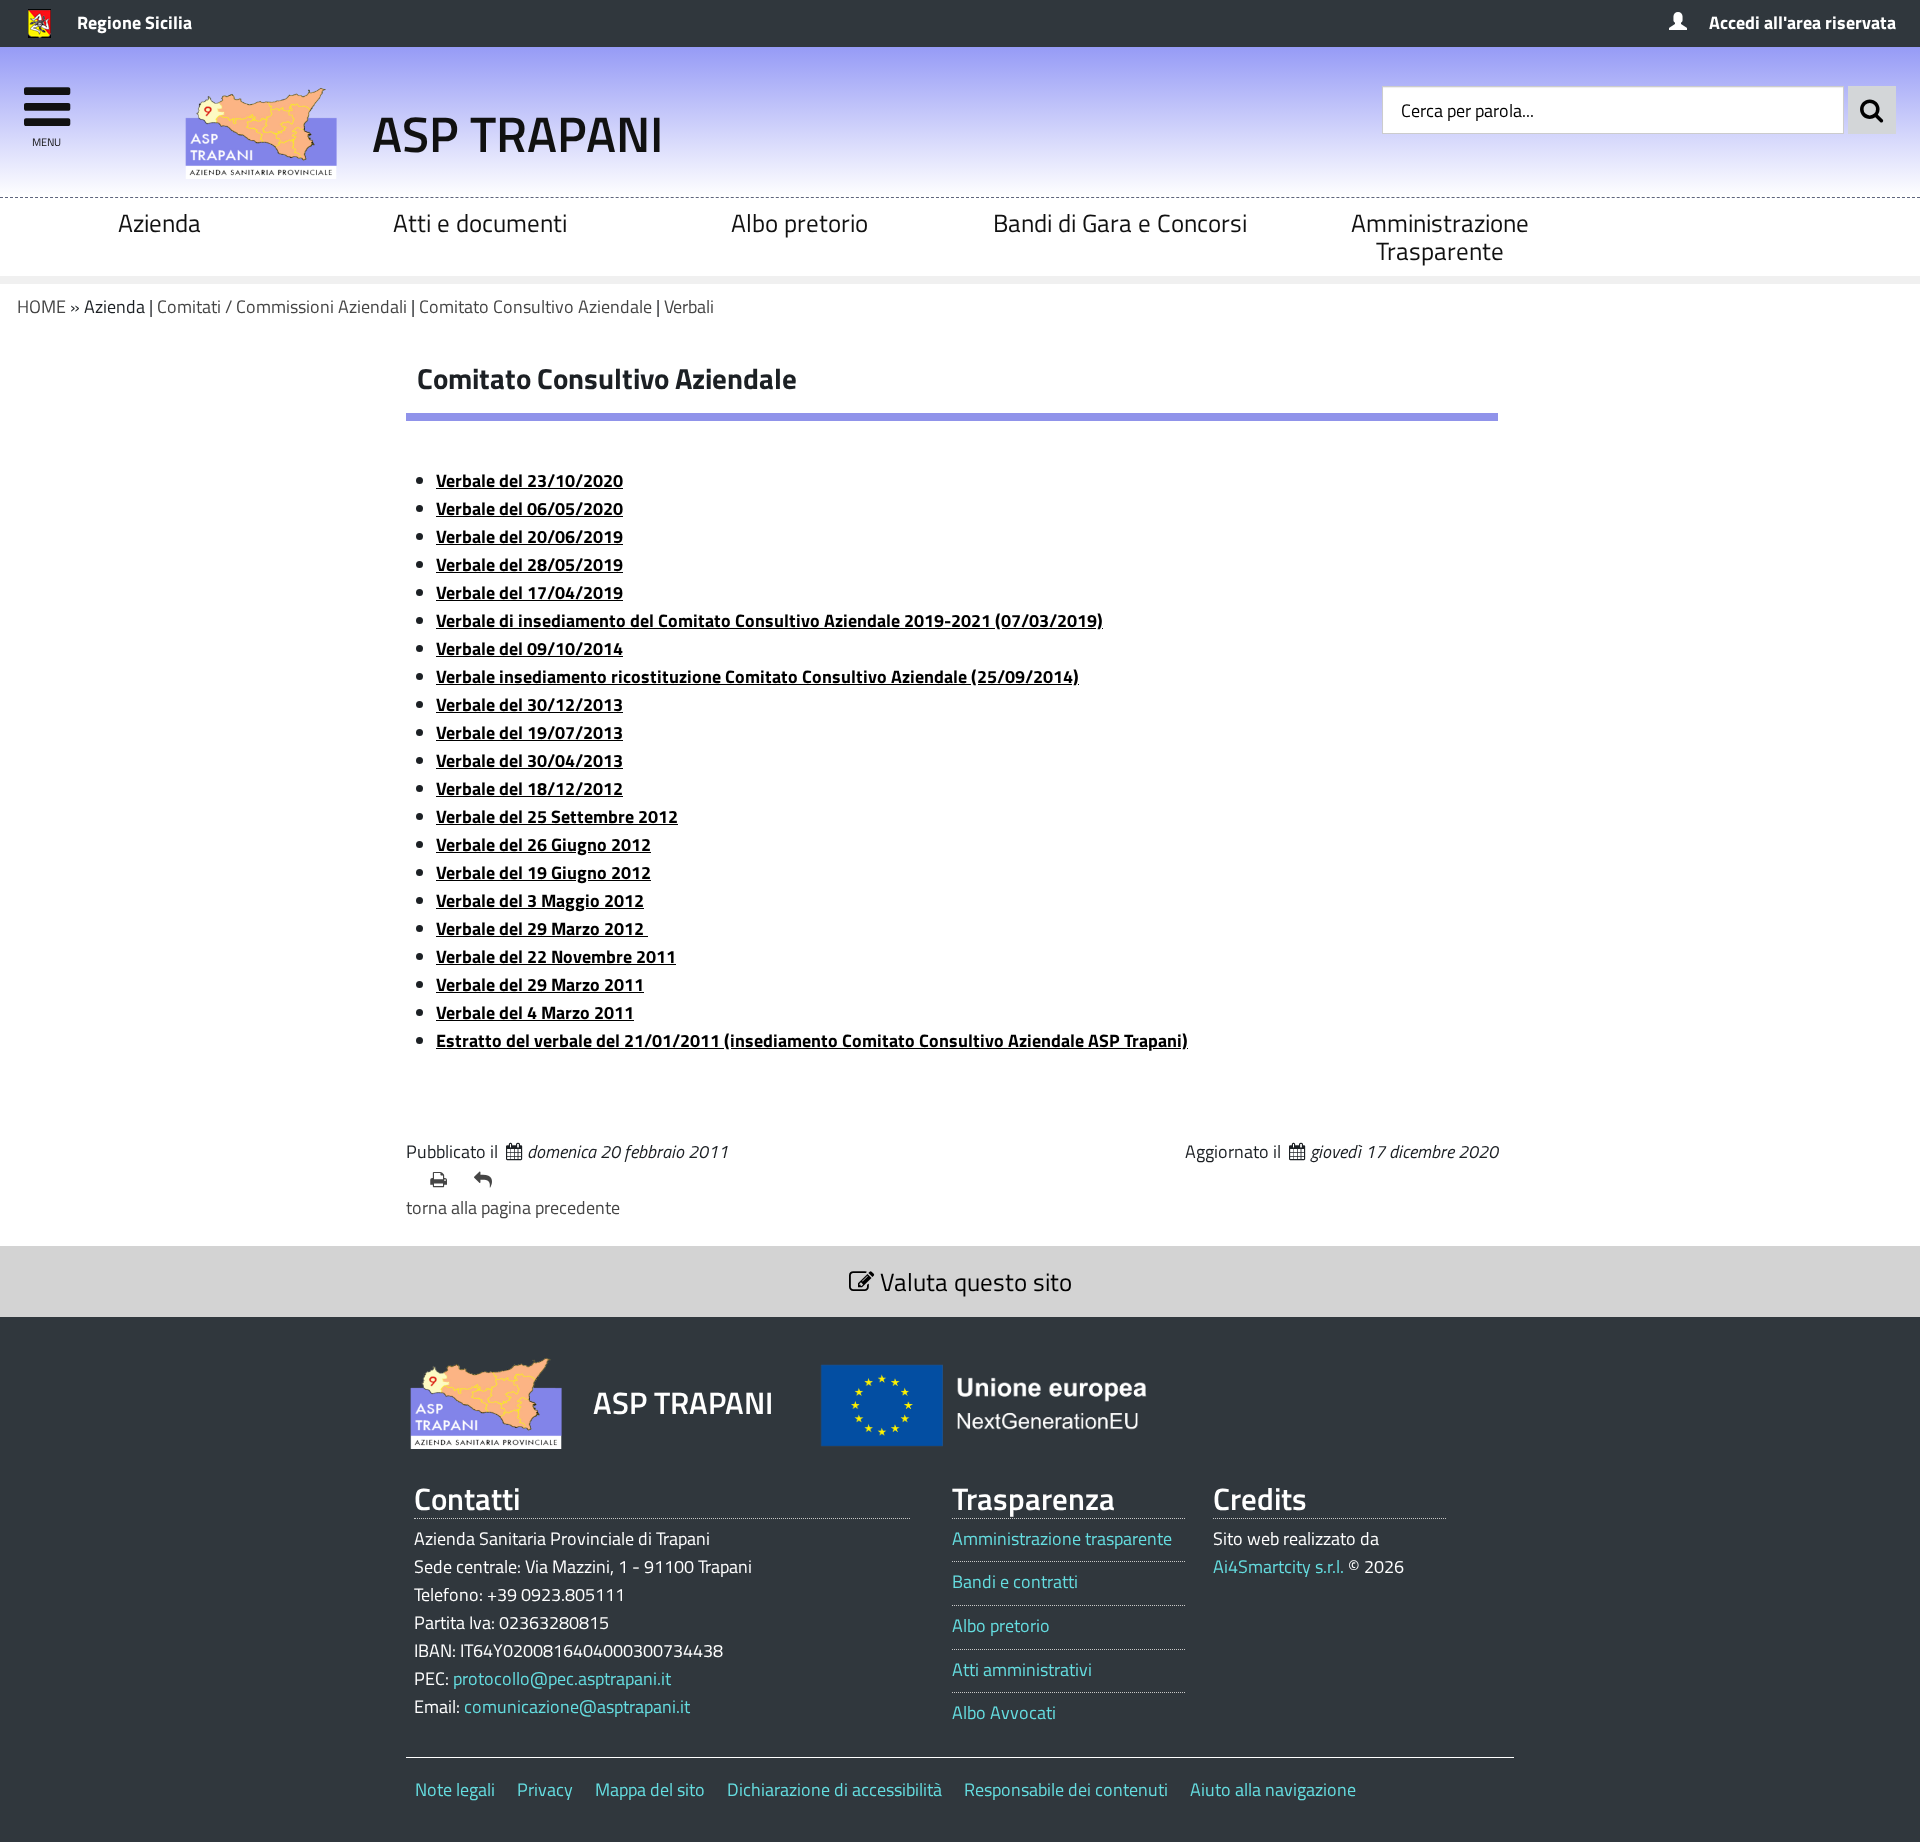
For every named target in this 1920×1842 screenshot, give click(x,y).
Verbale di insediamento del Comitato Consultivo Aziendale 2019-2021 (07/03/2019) (769, 620)
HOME (41, 306)
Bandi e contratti (1015, 1582)
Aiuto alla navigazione (1273, 1789)
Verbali (689, 306)
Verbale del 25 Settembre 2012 (557, 816)
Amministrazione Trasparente (1440, 236)
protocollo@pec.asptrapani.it (562, 1678)
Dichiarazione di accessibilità (834, 1789)
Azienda (159, 222)
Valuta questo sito (973, 1281)
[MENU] (46, 97)
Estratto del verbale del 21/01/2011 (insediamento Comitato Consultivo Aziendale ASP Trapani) (812, 1040)
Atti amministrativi (1022, 1670)
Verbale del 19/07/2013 (529, 732)
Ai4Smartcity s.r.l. (1278, 1566)
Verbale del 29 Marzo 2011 (540, 984)
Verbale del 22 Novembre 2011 (556, 956)
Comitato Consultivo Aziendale (535, 306)
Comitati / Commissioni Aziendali (282, 306)
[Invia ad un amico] (488, 1180)
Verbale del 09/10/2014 (529, 648)
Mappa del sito (650, 1789)
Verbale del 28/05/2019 (529, 564)
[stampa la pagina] (444, 1180)
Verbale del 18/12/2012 (529, 788)
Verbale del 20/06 (529, 536)
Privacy (545, 1789)
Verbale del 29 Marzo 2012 (542, 928)
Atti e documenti (480, 222)
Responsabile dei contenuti (1066, 1789)
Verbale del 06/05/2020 (529, 508)
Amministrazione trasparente (1062, 1539)
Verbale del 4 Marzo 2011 (535, 1012)
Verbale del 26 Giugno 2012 (543, 844)
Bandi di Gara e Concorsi (1120, 222)
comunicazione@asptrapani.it (577, 1706)
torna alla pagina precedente (513, 1207)
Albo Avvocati (1004, 1713)
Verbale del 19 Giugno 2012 (543, 872)
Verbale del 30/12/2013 (529, 704)
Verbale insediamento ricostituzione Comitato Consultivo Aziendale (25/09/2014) (757, 676)
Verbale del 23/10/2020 (529, 480)
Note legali (455, 1789)
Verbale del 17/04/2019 (529, 592)
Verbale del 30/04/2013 (529, 760)
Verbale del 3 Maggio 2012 (540, 900)
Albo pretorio (799, 222)
